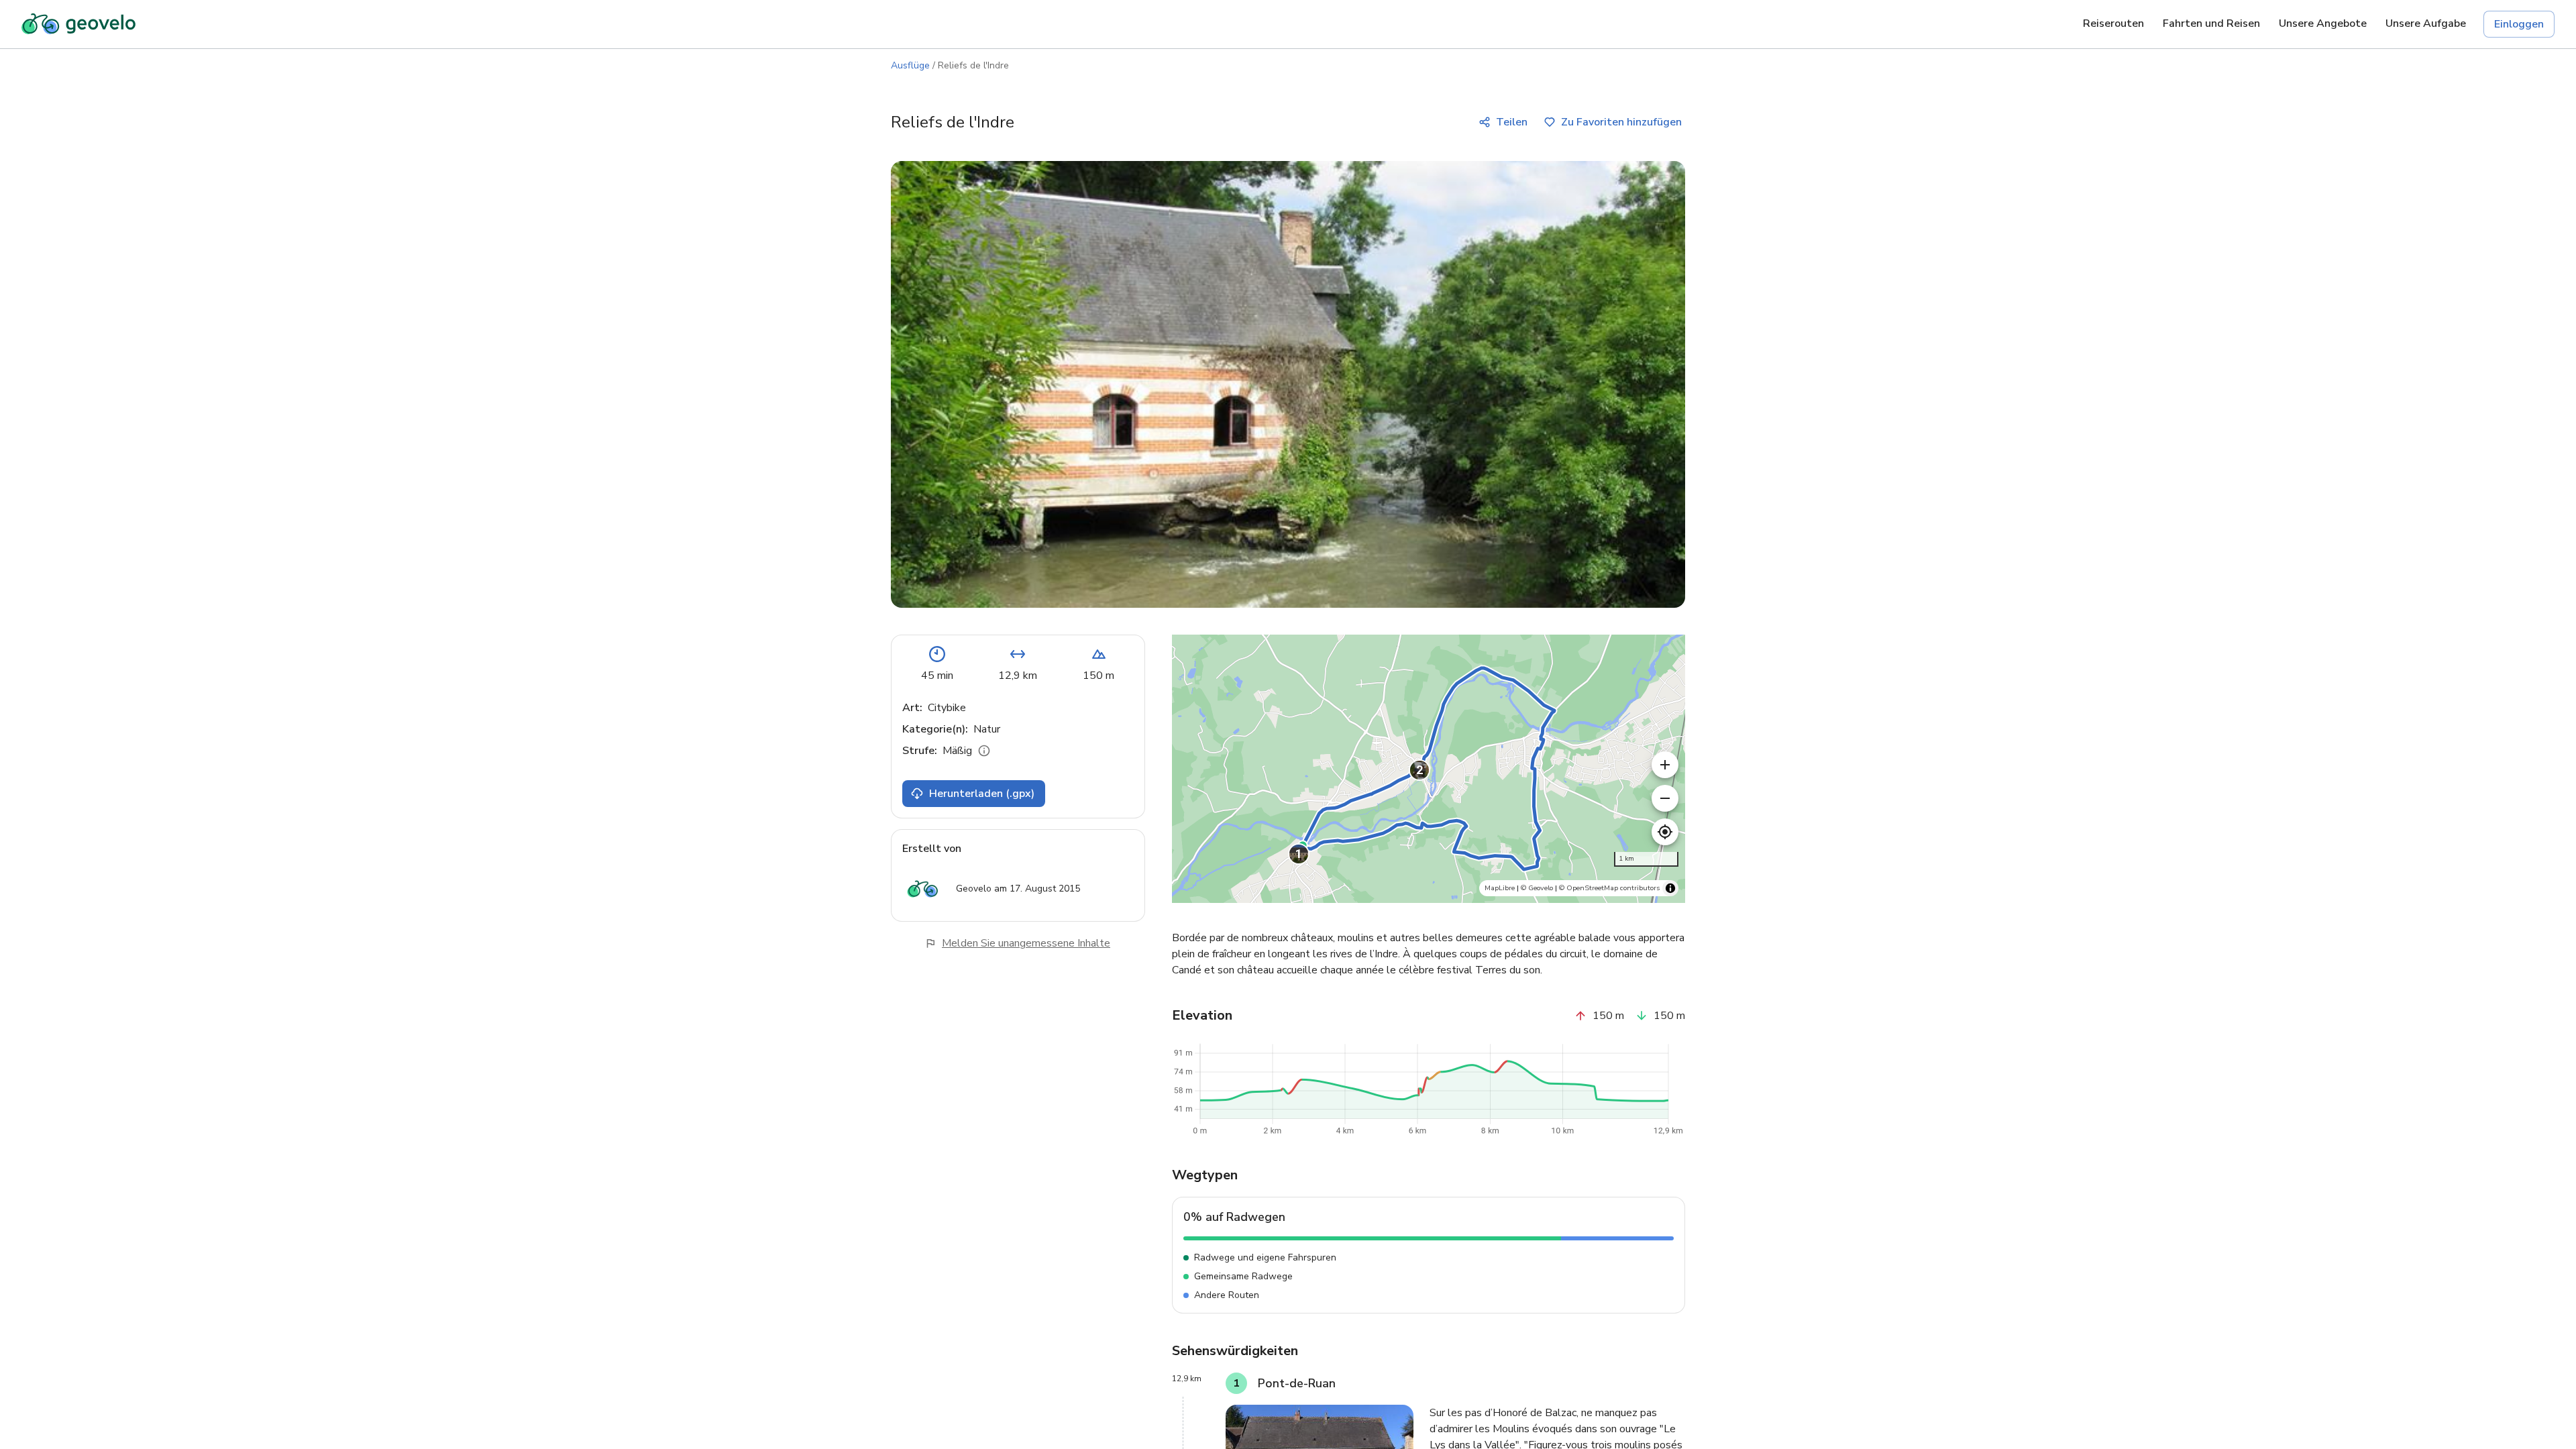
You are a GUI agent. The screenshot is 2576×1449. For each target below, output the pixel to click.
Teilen (1512, 122)
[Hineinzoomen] (1665, 765)
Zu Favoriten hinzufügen (1621, 122)
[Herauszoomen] (1665, 798)
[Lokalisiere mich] (1665, 832)
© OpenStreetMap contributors (1609, 888)
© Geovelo (1537, 888)
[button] (1299, 854)
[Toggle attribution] (1670, 888)
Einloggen (2519, 24)
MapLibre (1500, 888)
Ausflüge (910, 65)
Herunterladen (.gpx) (982, 794)
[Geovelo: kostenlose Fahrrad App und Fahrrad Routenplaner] (78, 24)
